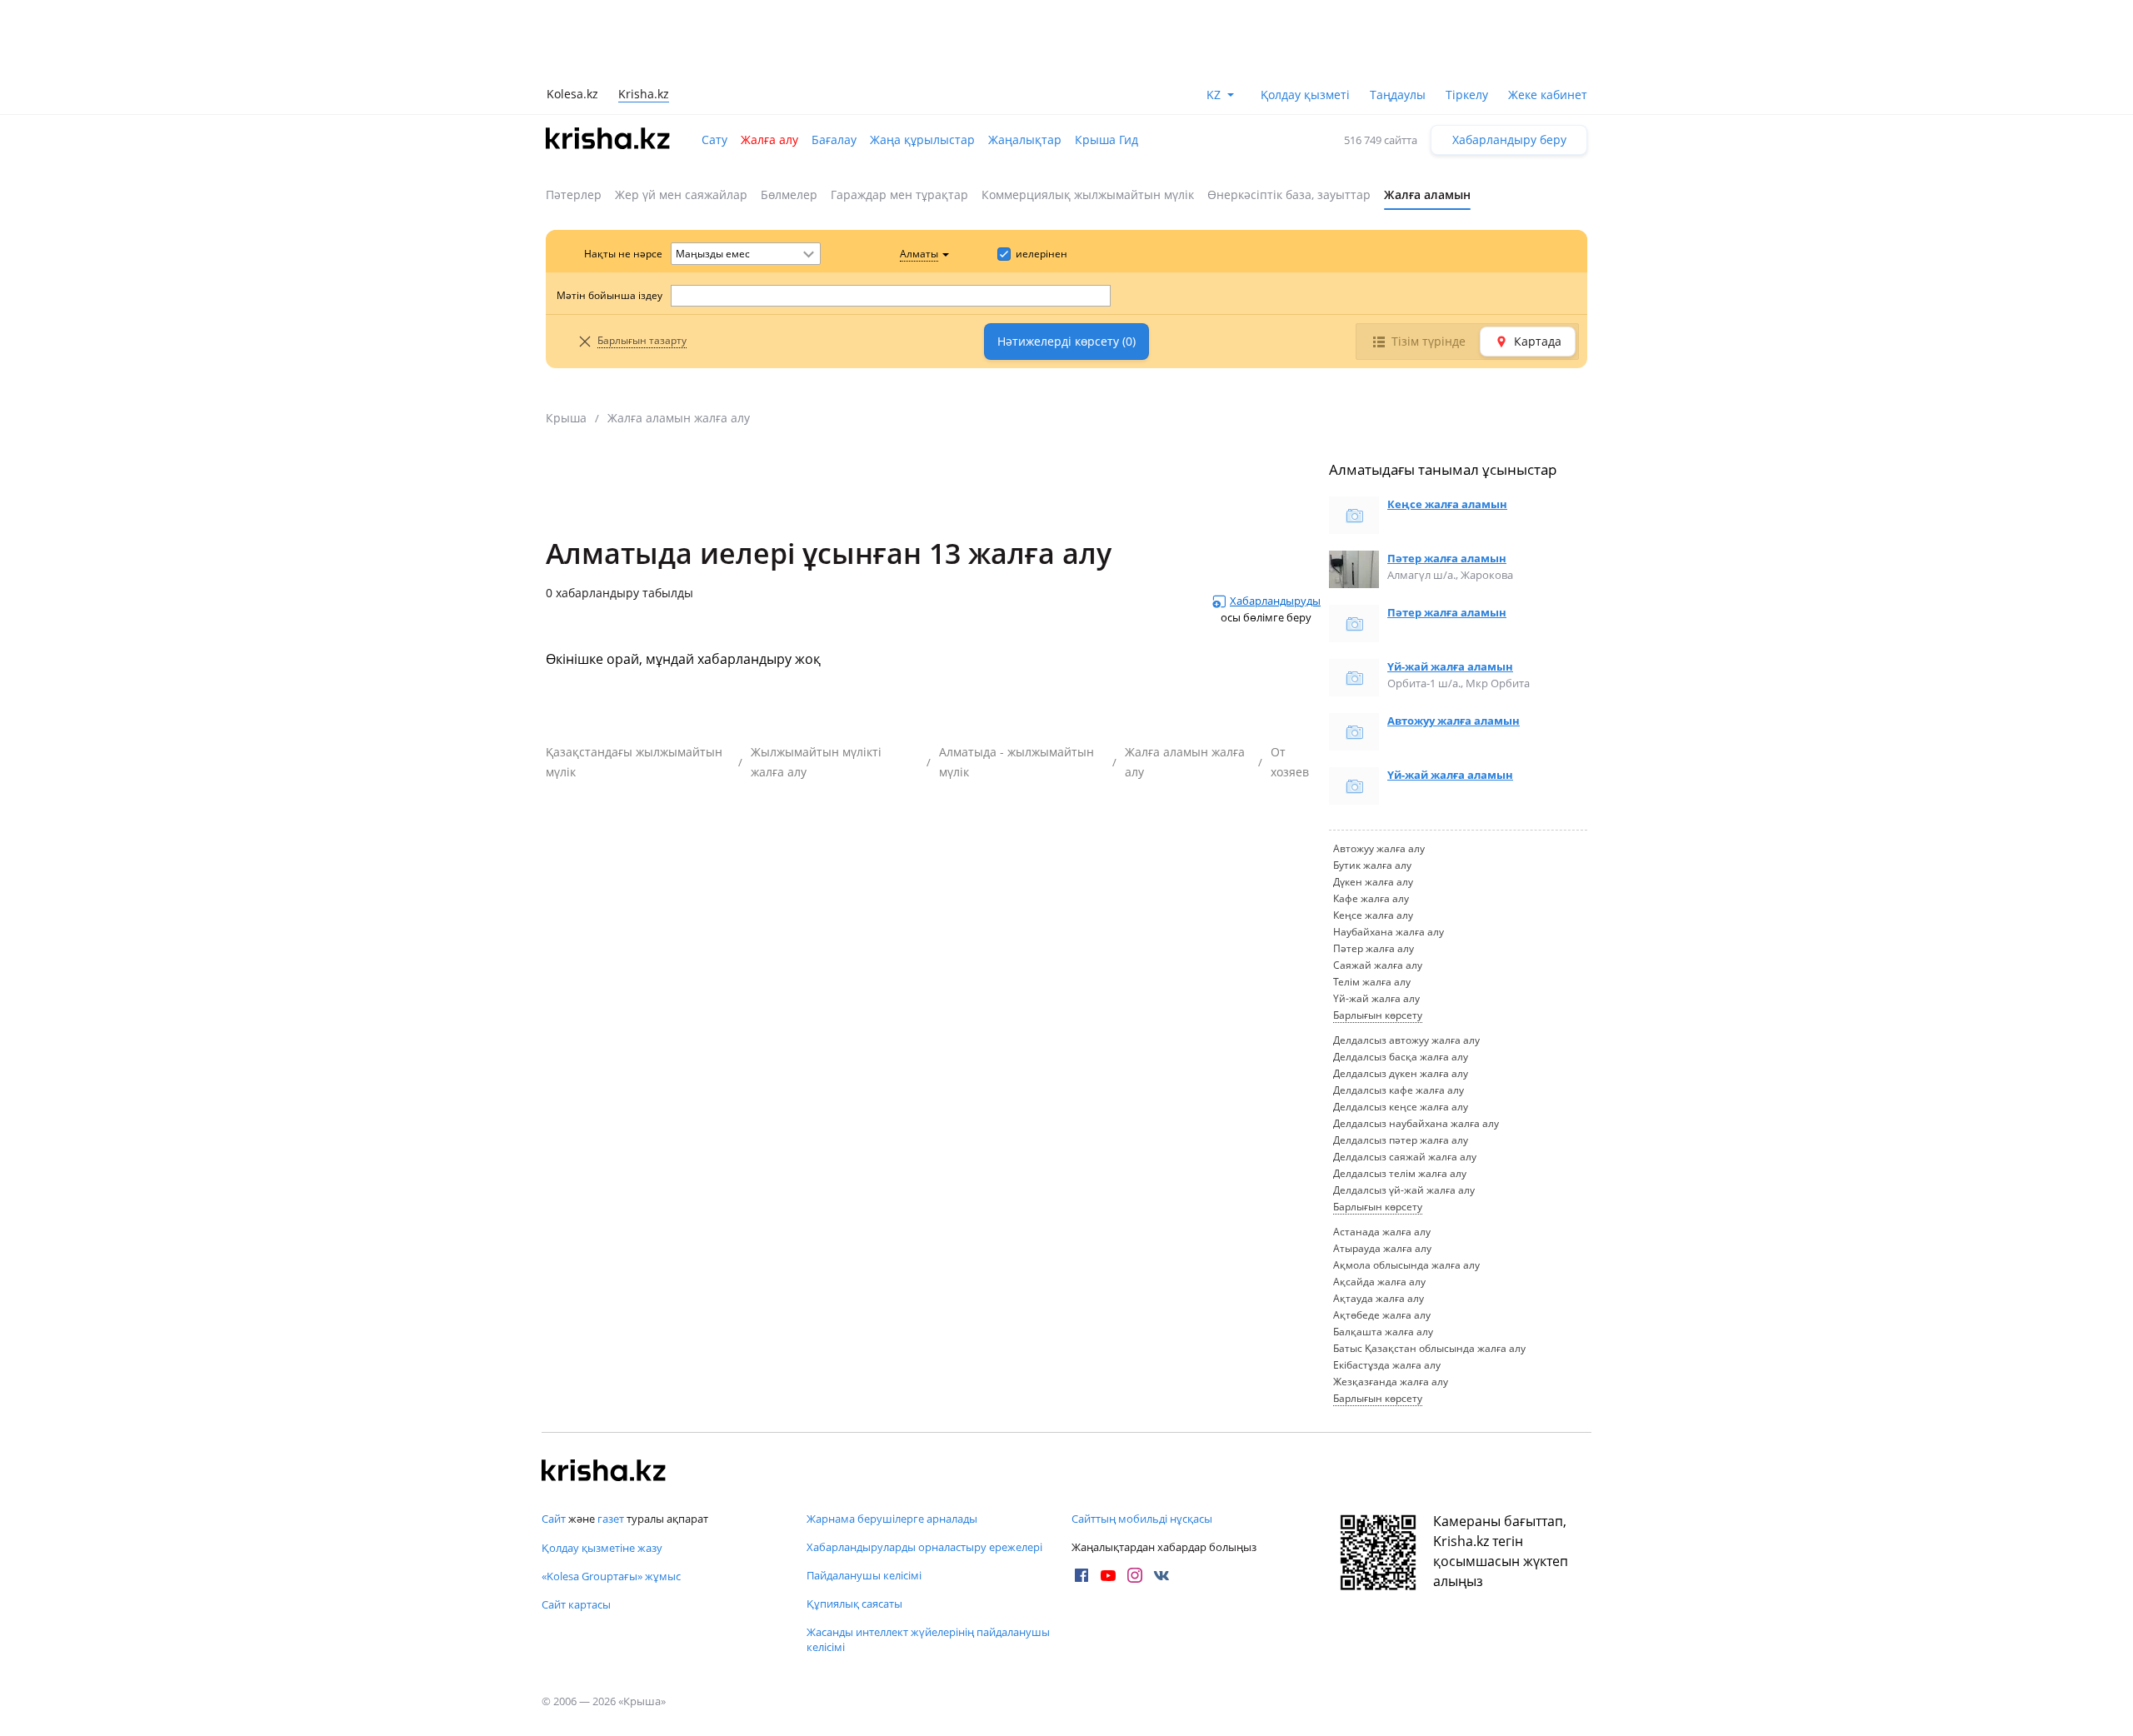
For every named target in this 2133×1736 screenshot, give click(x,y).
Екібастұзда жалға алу (1387, 1365)
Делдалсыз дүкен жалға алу (1401, 1073)
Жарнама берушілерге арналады (892, 1519)
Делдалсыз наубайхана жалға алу (1416, 1123)
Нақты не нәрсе (623, 254)
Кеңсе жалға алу (1373, 915)
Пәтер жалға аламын (1447, 558)
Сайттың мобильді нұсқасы (1142, 1519)
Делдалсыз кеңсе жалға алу (1401, 1107)
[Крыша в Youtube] (1108, 1575)
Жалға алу (769, 140)
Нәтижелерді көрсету (1066, 341)
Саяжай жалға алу (1378, 965)
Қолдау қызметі (1305, 95)
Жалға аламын (1427, 195)
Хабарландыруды (1275, 601)
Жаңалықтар (1025, 140)
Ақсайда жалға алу (1379, 1282)
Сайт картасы (576, 1604)
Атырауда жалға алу (1382, 1248)
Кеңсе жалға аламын (1447, 504)
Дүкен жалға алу (1373, 882)
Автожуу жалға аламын (1454, 721)
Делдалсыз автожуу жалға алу (1406, 1040)
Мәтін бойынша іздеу (609, 295)
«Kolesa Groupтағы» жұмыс (611, 1576)
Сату (714, 140)
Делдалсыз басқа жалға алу (1401, 1057)
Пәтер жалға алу (1374, 948)
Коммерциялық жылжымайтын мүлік (1088, 195)
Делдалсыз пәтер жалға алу (1401, 1140)
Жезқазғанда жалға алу (1391, 1382)
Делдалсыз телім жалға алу (1400, 1173)
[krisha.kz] (604, 1472)
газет (611, 1519)
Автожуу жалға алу (1379, 848)
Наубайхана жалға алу (1389, 932)
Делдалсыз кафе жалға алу (1399, 1090)
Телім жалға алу (1372, 982)
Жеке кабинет (1548, 95)
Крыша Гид (1106, 140)
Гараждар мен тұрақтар (899, 195)
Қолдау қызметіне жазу (602, 1548)
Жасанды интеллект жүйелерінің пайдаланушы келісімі (928, 1639)
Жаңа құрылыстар (922, 140)
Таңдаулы (1398, 95)
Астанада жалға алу (1382, 1232)
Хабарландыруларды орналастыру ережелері (924, 1547)
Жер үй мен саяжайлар (681, 195)
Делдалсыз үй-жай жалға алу (1404, 1190)
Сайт (554, 1519)
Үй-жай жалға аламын (1450, 666)
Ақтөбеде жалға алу (1382, 1315)
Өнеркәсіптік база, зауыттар (1289, 195)
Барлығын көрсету (1378, 1015)
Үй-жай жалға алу (1376, 998)
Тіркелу (1467, 95)
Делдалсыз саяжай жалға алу (1405, 1157)
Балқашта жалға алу (1383, 1332)
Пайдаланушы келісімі (864, 1575)
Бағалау (834, 140)
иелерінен (1042, 254)
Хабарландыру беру (1509, 140)
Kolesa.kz (572, 94)
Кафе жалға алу (1371, 898)
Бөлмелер (789, 195)
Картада (1538, 341)
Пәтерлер (574, 195)
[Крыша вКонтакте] (1161, 1575)
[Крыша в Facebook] (1081, 1575)
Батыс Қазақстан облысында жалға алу (1429, 1348)
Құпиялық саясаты (854, 1604)
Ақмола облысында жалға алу (1406, 1265)
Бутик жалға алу (1372, 865)
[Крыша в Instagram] (1135, 1575)
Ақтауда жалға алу (1379, 1298)
